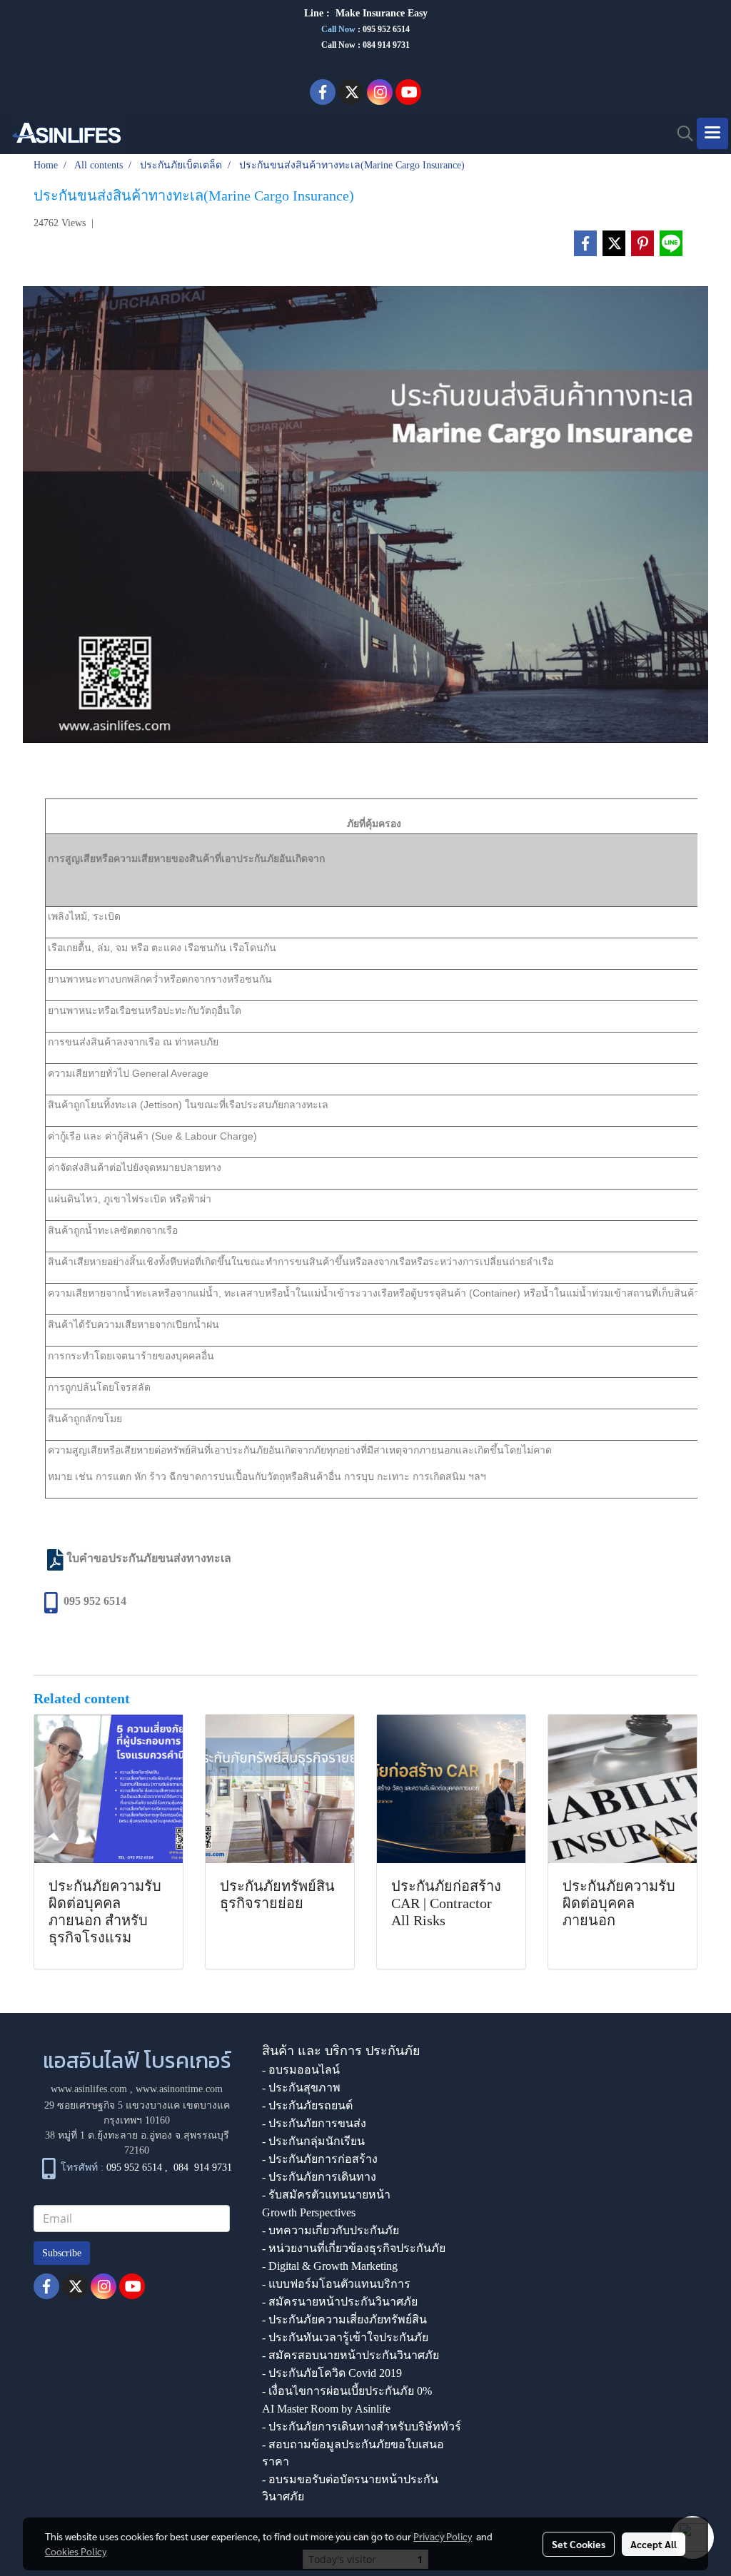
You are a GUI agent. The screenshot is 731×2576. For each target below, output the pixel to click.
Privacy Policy (443, 2536)
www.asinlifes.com (89, 2089)
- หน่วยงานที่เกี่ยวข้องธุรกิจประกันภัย (354, 2248)
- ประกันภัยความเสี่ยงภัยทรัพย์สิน (344, 2319)
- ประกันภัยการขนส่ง (314, 2123)
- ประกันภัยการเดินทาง (319, 2177)
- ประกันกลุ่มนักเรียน (313, 2141)
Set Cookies (579, 2544)
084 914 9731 (203, 2167)
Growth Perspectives (309, 2212)
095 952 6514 (386, 29)
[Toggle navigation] (712, 133)
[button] (680, 133)
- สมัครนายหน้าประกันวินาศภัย (340, 2302)
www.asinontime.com (179, 2089)
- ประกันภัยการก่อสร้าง (320, 2159)
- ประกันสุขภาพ (301, 2088)
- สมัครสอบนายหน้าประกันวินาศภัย (351, 2355)
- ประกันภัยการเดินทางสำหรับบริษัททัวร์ (362, 2427)
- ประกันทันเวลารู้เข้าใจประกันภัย (345, 2337)
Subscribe (62, 2253)
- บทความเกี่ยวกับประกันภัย (331, 2230)
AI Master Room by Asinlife (326, 2409)
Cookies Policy (76, 2551)
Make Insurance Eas (379, 13)
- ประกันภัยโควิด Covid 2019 (332, 2373)
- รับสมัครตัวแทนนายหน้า (326, 2195)
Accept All (654, 2544)
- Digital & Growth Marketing (330, 2266)
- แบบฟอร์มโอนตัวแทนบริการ (336, 2284)
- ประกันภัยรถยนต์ (307, 2105)
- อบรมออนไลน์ (301, 2070)
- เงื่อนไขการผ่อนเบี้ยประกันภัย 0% (347, 2391)
